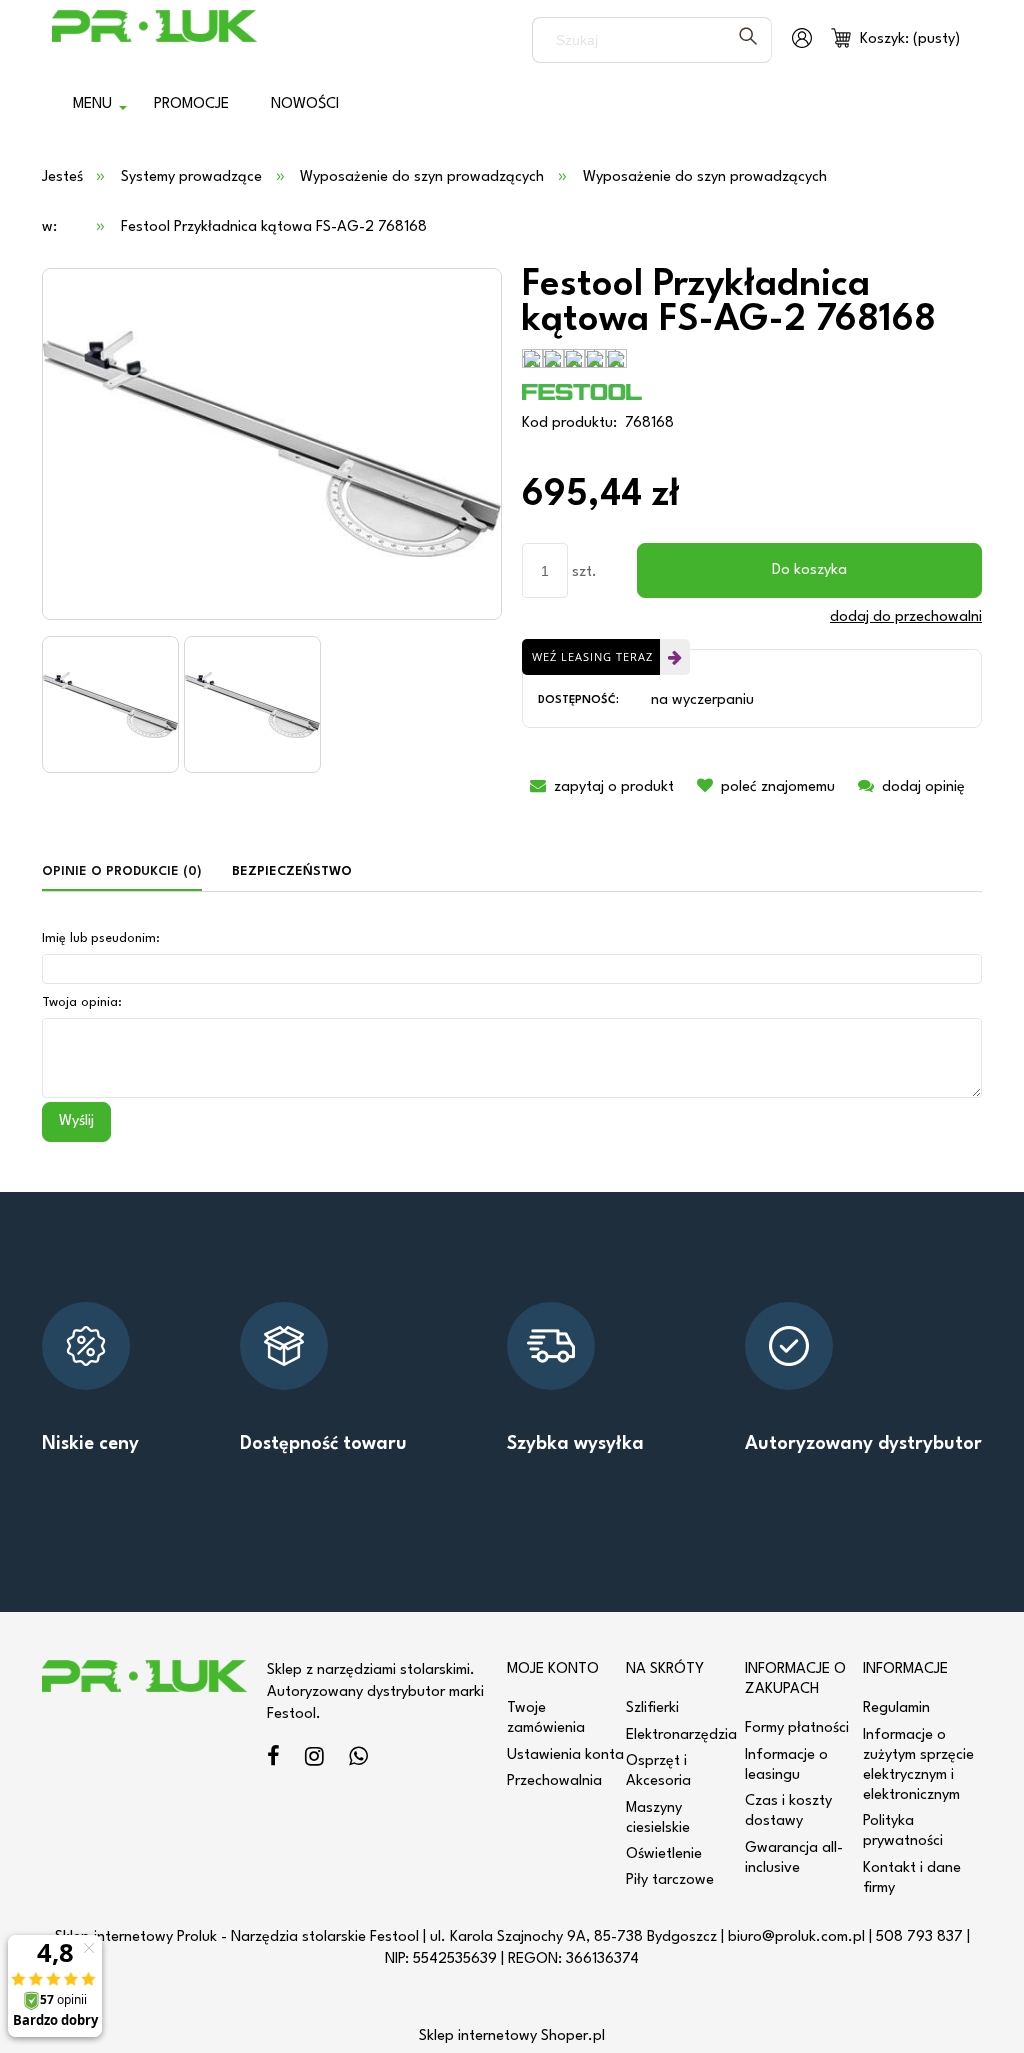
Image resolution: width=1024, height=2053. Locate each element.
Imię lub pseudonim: (101, 938)
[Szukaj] (748, 40)
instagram (314, 1759)
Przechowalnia (554, 1781)
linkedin (358, 1759)
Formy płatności (797, 1728)
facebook (273, 1759)
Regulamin (896, 1708)
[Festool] (582, 391)
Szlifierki (652, 1708)
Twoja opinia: (82, 1002)
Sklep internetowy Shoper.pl (512, 2036)
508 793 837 (919, 1937)
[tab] (129, 872)
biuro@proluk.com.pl (796, 1937)
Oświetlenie (664, 1854)
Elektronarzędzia (681, 1735)
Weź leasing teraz (592, 656)
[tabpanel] (512, 1033)
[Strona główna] (154, 40)
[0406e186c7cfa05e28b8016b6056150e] (110, 705)
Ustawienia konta (565, 1755)
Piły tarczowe (670, 1880)
